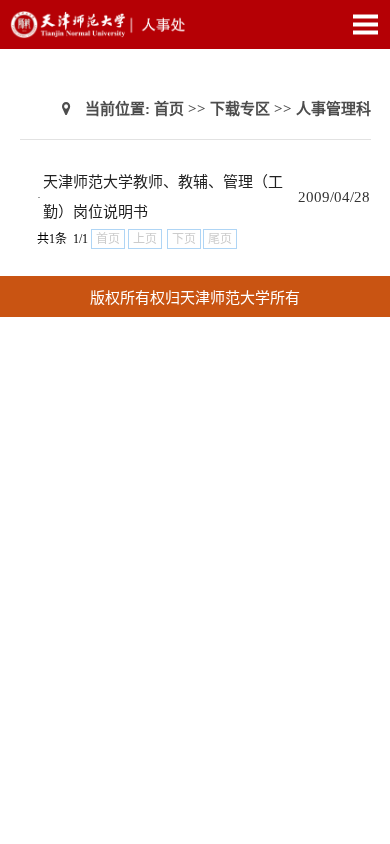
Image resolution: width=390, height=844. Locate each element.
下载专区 (240, 109)
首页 (169, 109)
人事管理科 (333, 109)
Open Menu (365, 24)
